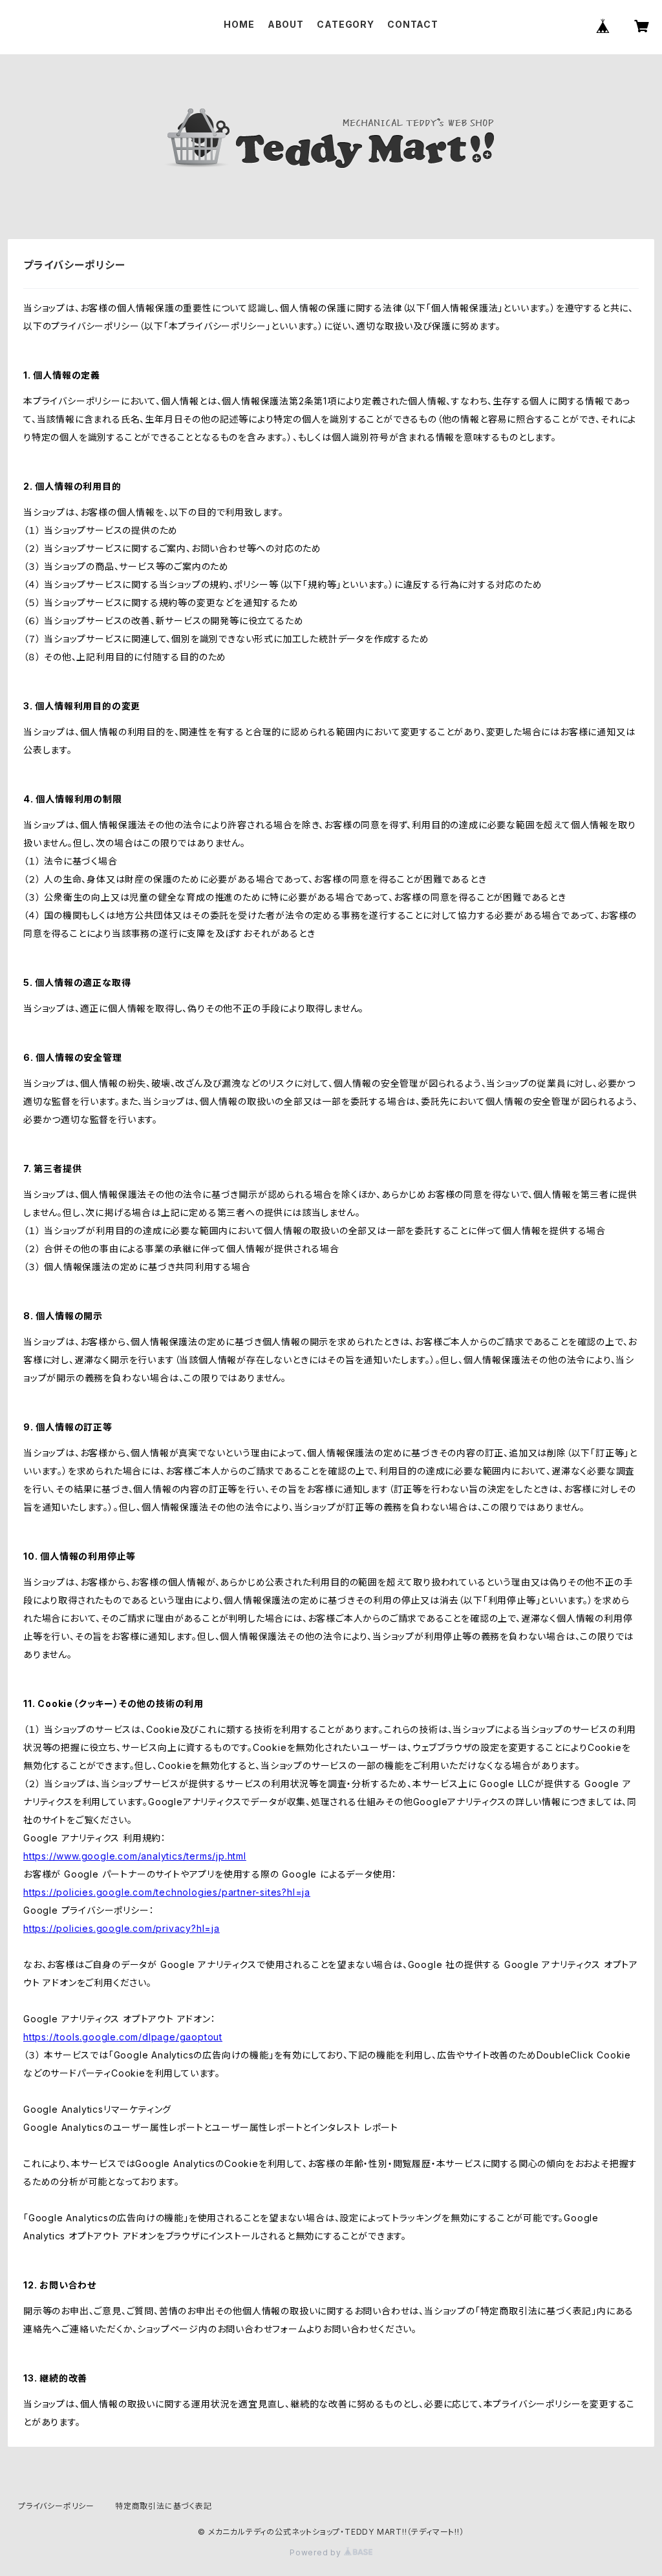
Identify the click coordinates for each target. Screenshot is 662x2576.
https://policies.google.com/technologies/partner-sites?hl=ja (167, 1892)
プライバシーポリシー (56, 2506)
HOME (239, 24)
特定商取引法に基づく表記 (164, 2506)
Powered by (317, 2552)
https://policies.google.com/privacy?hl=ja (122, 1928)
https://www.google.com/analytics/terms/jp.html (135, 1856)
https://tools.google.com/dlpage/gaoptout (123, 2037)
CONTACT (413, 24)
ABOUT (286, 24)
